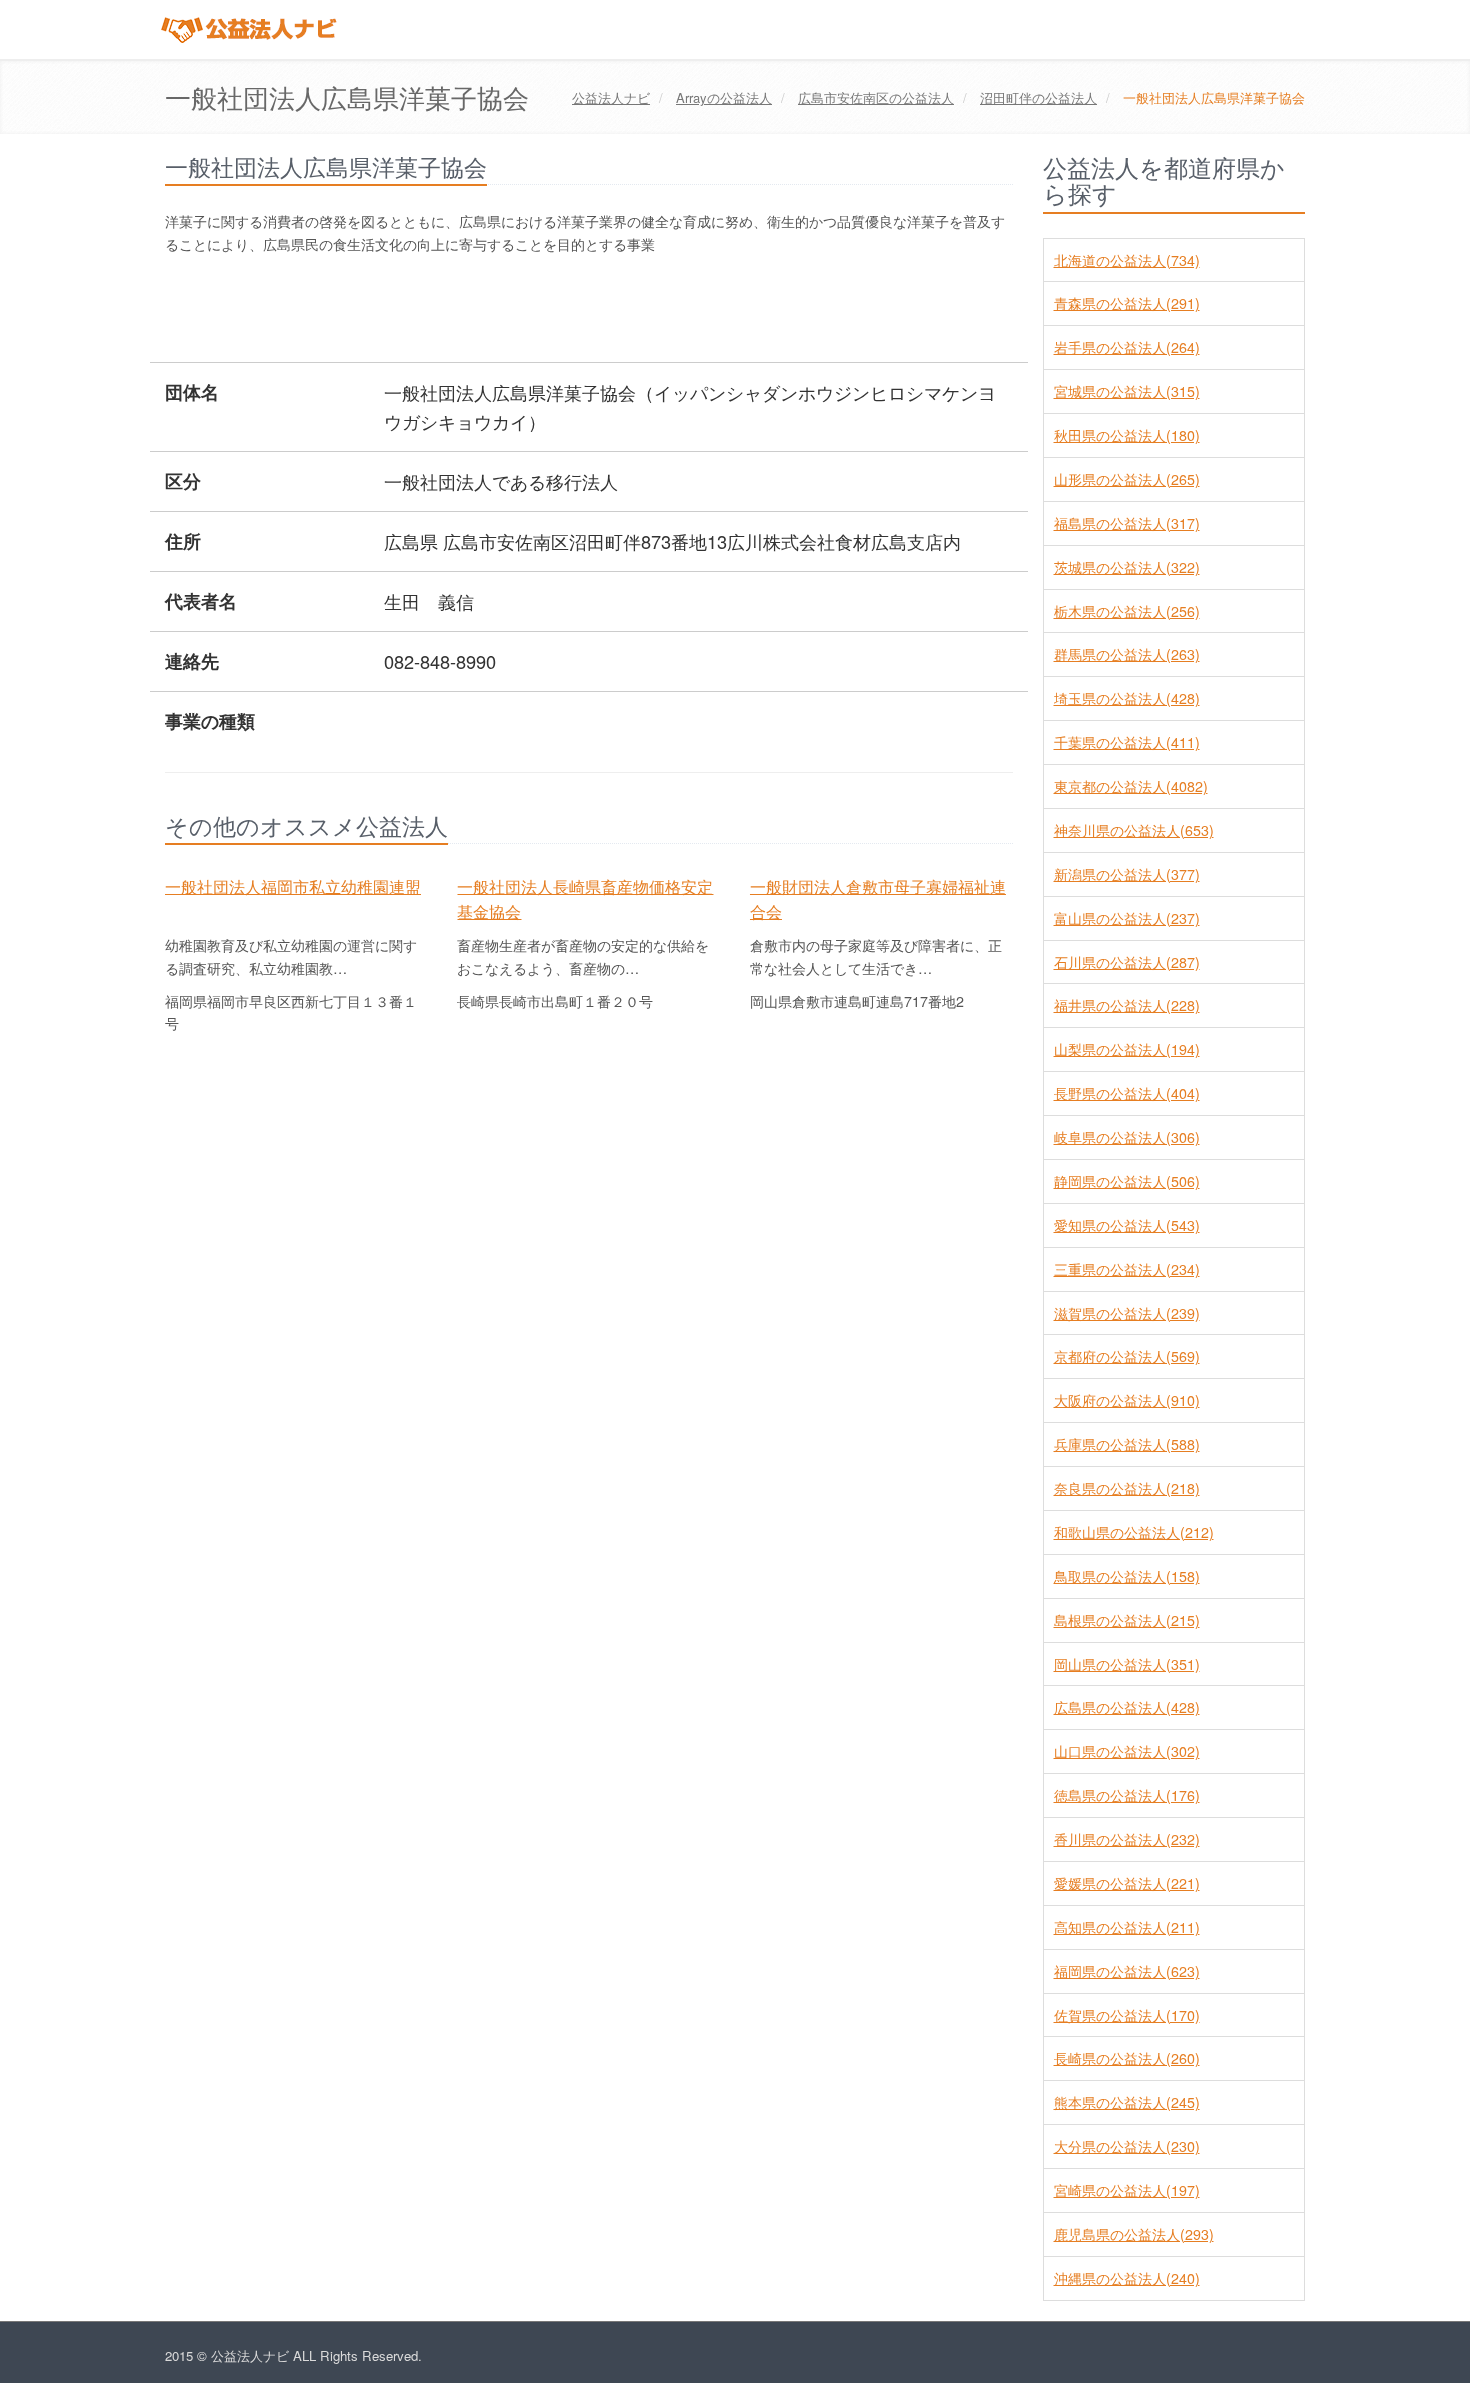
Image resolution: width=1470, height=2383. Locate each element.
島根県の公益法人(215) (1127, 1620)
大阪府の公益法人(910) (1127, 1400)
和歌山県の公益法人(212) (1134, 1532)
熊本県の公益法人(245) (1127, 2102)
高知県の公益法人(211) (1127, 1927)
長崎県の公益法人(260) (1127, 2058)
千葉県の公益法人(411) (1127, 742)
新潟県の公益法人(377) (1127, 874)
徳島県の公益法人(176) (1127, 1795)
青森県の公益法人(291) (1127, 303)
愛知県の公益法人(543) (1127, 1225)
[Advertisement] (529, 311)
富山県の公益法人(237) (1127, 918)
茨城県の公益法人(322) (1127, 567)
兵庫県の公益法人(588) (1127, 1444)
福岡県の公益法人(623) (1127, 1971)
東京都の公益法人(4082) (1131, 786)
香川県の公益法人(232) (1127, 1839)
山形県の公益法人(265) (1127, 479)
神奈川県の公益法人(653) (1134, 830)
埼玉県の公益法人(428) (1127, 698)
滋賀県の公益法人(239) (1127, 1313)
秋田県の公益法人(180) (1127, 435)
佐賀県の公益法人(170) (1127, 2015)
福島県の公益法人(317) (1127, 523)
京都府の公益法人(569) (1127, 1356)
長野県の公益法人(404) (1127, 1093)
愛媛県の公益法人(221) (1127, 1883)
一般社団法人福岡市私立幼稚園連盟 (293, 886)
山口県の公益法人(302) (1127, 1751)
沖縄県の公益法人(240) (1127, 2278)
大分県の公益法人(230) (1127, 2146)
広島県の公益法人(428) (1127, 1707)
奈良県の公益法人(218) (1127, 1488)
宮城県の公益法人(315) (1127, 391)
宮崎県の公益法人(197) (1127, 2190)
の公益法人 (724, 97)
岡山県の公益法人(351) (1127, 1664)
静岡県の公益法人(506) (1127, 1181)
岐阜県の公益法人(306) (1127, 1137)
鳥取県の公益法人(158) (1127, 1576)
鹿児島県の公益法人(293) (1134, 2234)
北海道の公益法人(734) (1127, 260)
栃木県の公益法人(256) (1127, 611)
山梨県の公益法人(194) (1127, 1049)
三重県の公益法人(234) (1127, 1269)
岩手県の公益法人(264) (1127, 347)
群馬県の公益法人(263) (1127, 654)
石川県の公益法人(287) (1127, 962)
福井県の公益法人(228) (1127, 1005)
